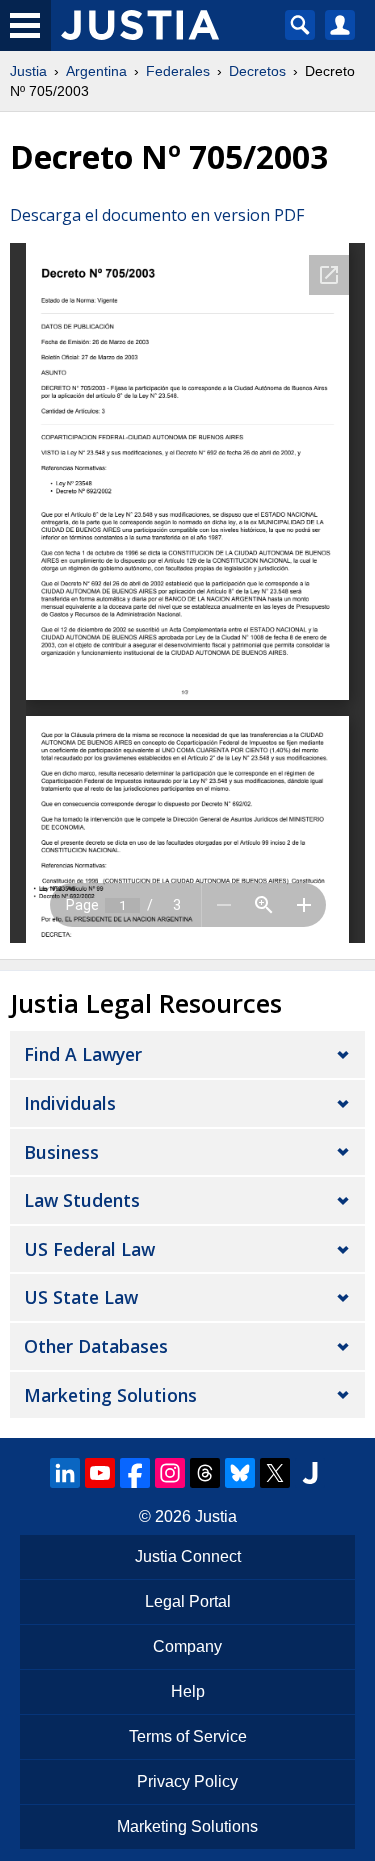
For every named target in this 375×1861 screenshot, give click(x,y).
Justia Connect (188, 1556)
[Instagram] (170, 1473)
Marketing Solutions (110, 1395)
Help (188, 1691)
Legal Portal (188, 1601)
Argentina (96, 71)
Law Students (82, 1200)
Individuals (70, 1103)
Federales (178, 71)
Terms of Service (188, 1736)
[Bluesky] (240, 1473)
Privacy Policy (187, 1781)
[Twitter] (275, 1473)
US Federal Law (89, 1249)
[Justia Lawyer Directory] (310, 1473)
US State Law (81, 1297)
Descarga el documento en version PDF (157, 215)
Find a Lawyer (83, 1054)
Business (61, 1152)
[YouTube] (100, 1473)
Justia (28, 71)
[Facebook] (135, 1473)
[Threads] (205, 1473)
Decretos (257, 71)
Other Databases (96, 1346)
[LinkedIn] (65, 1473)
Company (187, 1646)
